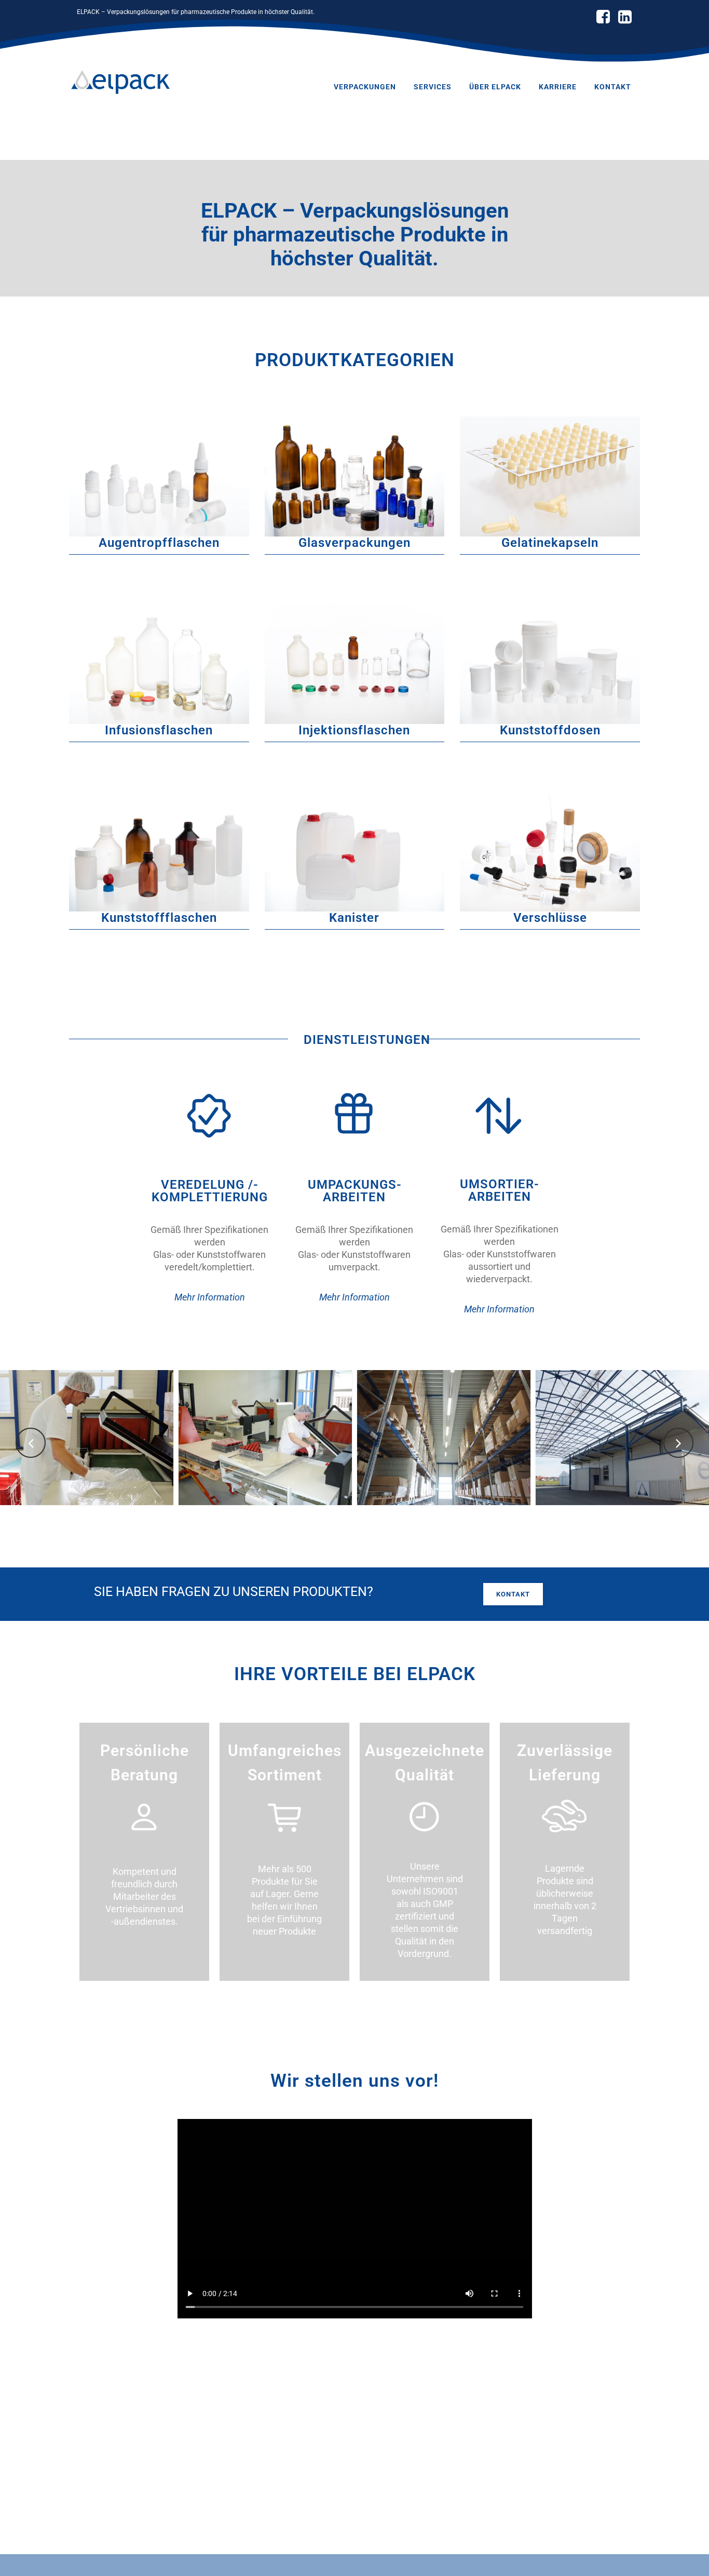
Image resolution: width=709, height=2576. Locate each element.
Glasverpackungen (354, 543)
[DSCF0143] (622, 1438)
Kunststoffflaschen (159, 918)
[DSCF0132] (444, 1438)
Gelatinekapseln (550, 543)
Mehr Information (210, 1297)
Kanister (354, 918)
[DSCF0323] (87, 1438)
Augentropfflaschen (159, 543)
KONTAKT (513, 1594)
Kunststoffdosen (550, 730)
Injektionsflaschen (354, 730)
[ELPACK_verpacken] (265, 1438)
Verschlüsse (550, 918)
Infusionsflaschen (159, 730)
